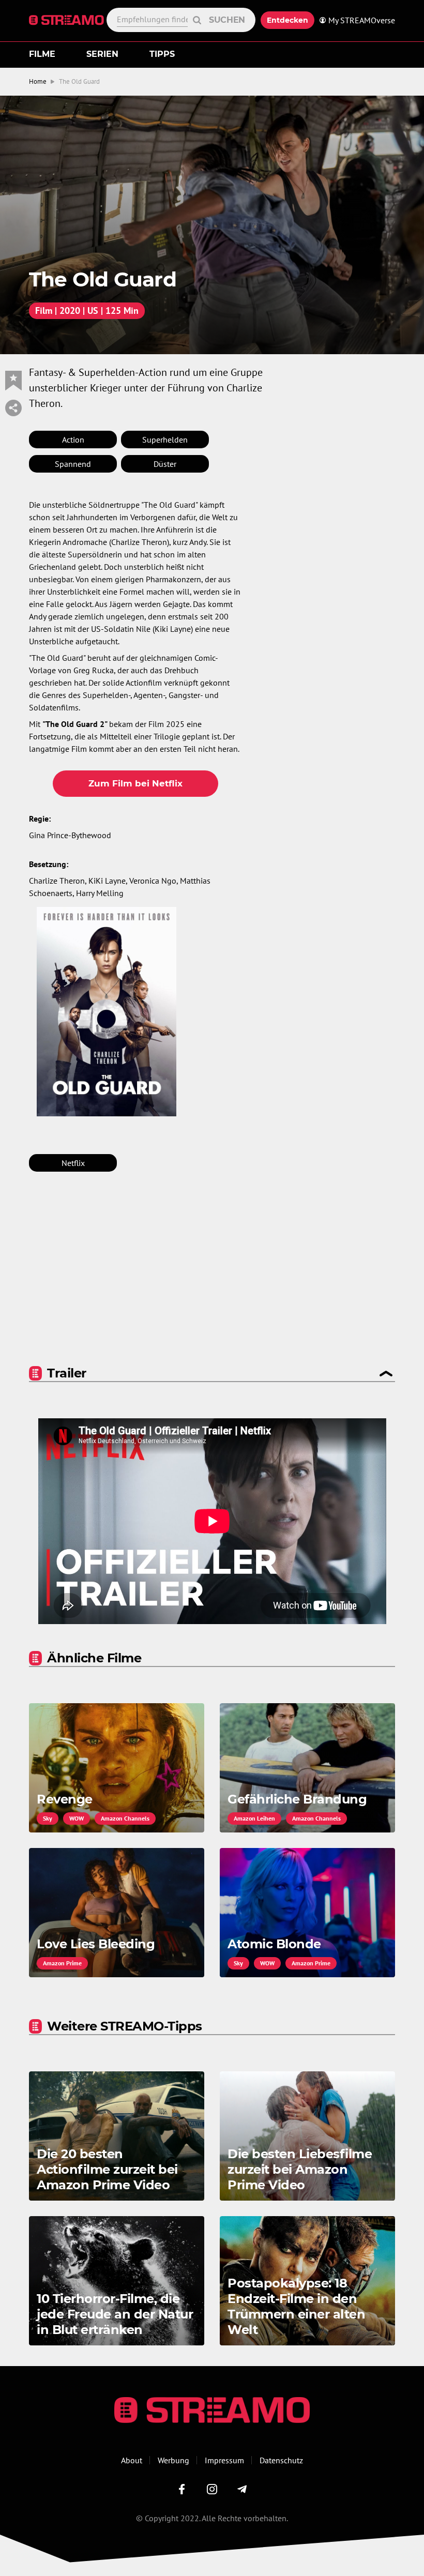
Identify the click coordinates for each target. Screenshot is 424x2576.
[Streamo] (68, 20)
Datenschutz (281, 2460)
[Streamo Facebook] (182, 2489)
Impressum (224, 2460)
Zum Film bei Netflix (135, 783)
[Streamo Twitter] (212, 2489)
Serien (102, 54)
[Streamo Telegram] (242, 2489)
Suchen (227, 20)
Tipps (162, 54)
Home (38, 81)
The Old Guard (79, 81)
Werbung (173, 2460)
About (132, 2460)
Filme (42, 54)
